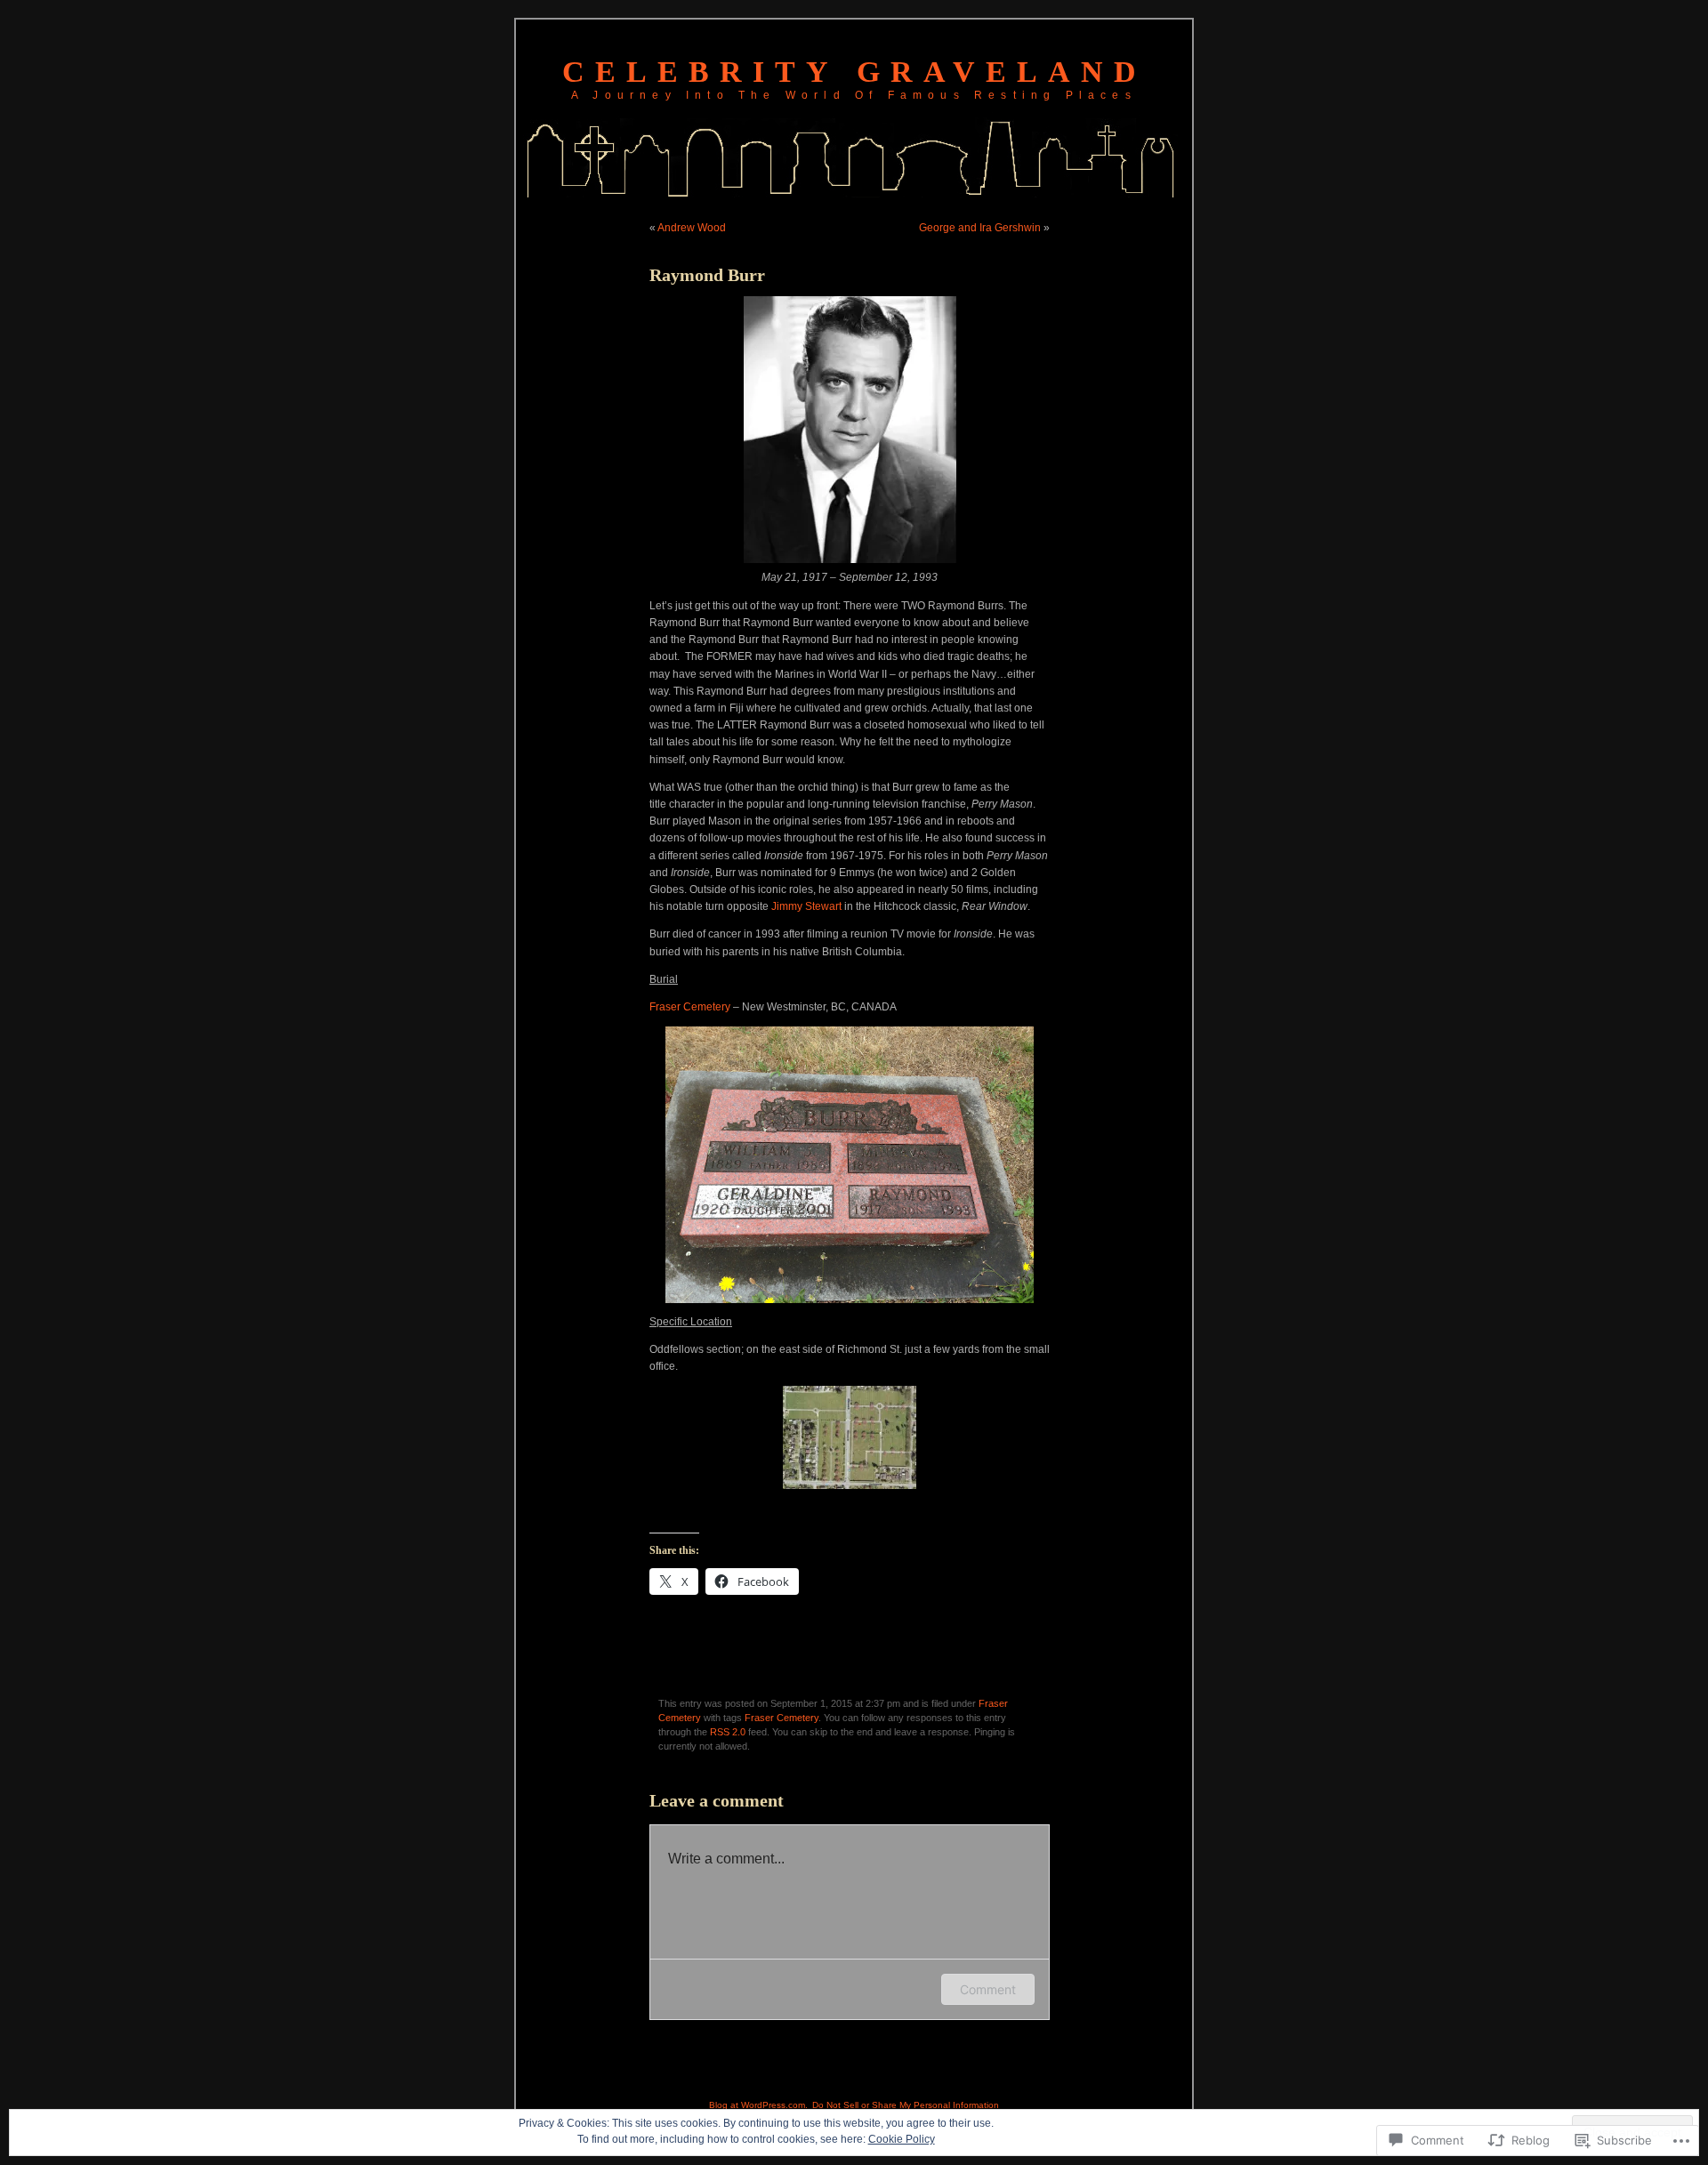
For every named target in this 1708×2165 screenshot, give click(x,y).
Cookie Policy (902, 2139)
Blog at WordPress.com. (758, 2105)
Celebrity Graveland (854, 72)
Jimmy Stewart (806, 906)
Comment (988, 1989)
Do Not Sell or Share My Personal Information (906, 2105)
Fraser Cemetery (690, 1007)
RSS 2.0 (728, 1732)
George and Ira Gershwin (980, 228)
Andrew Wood (692, 228)
